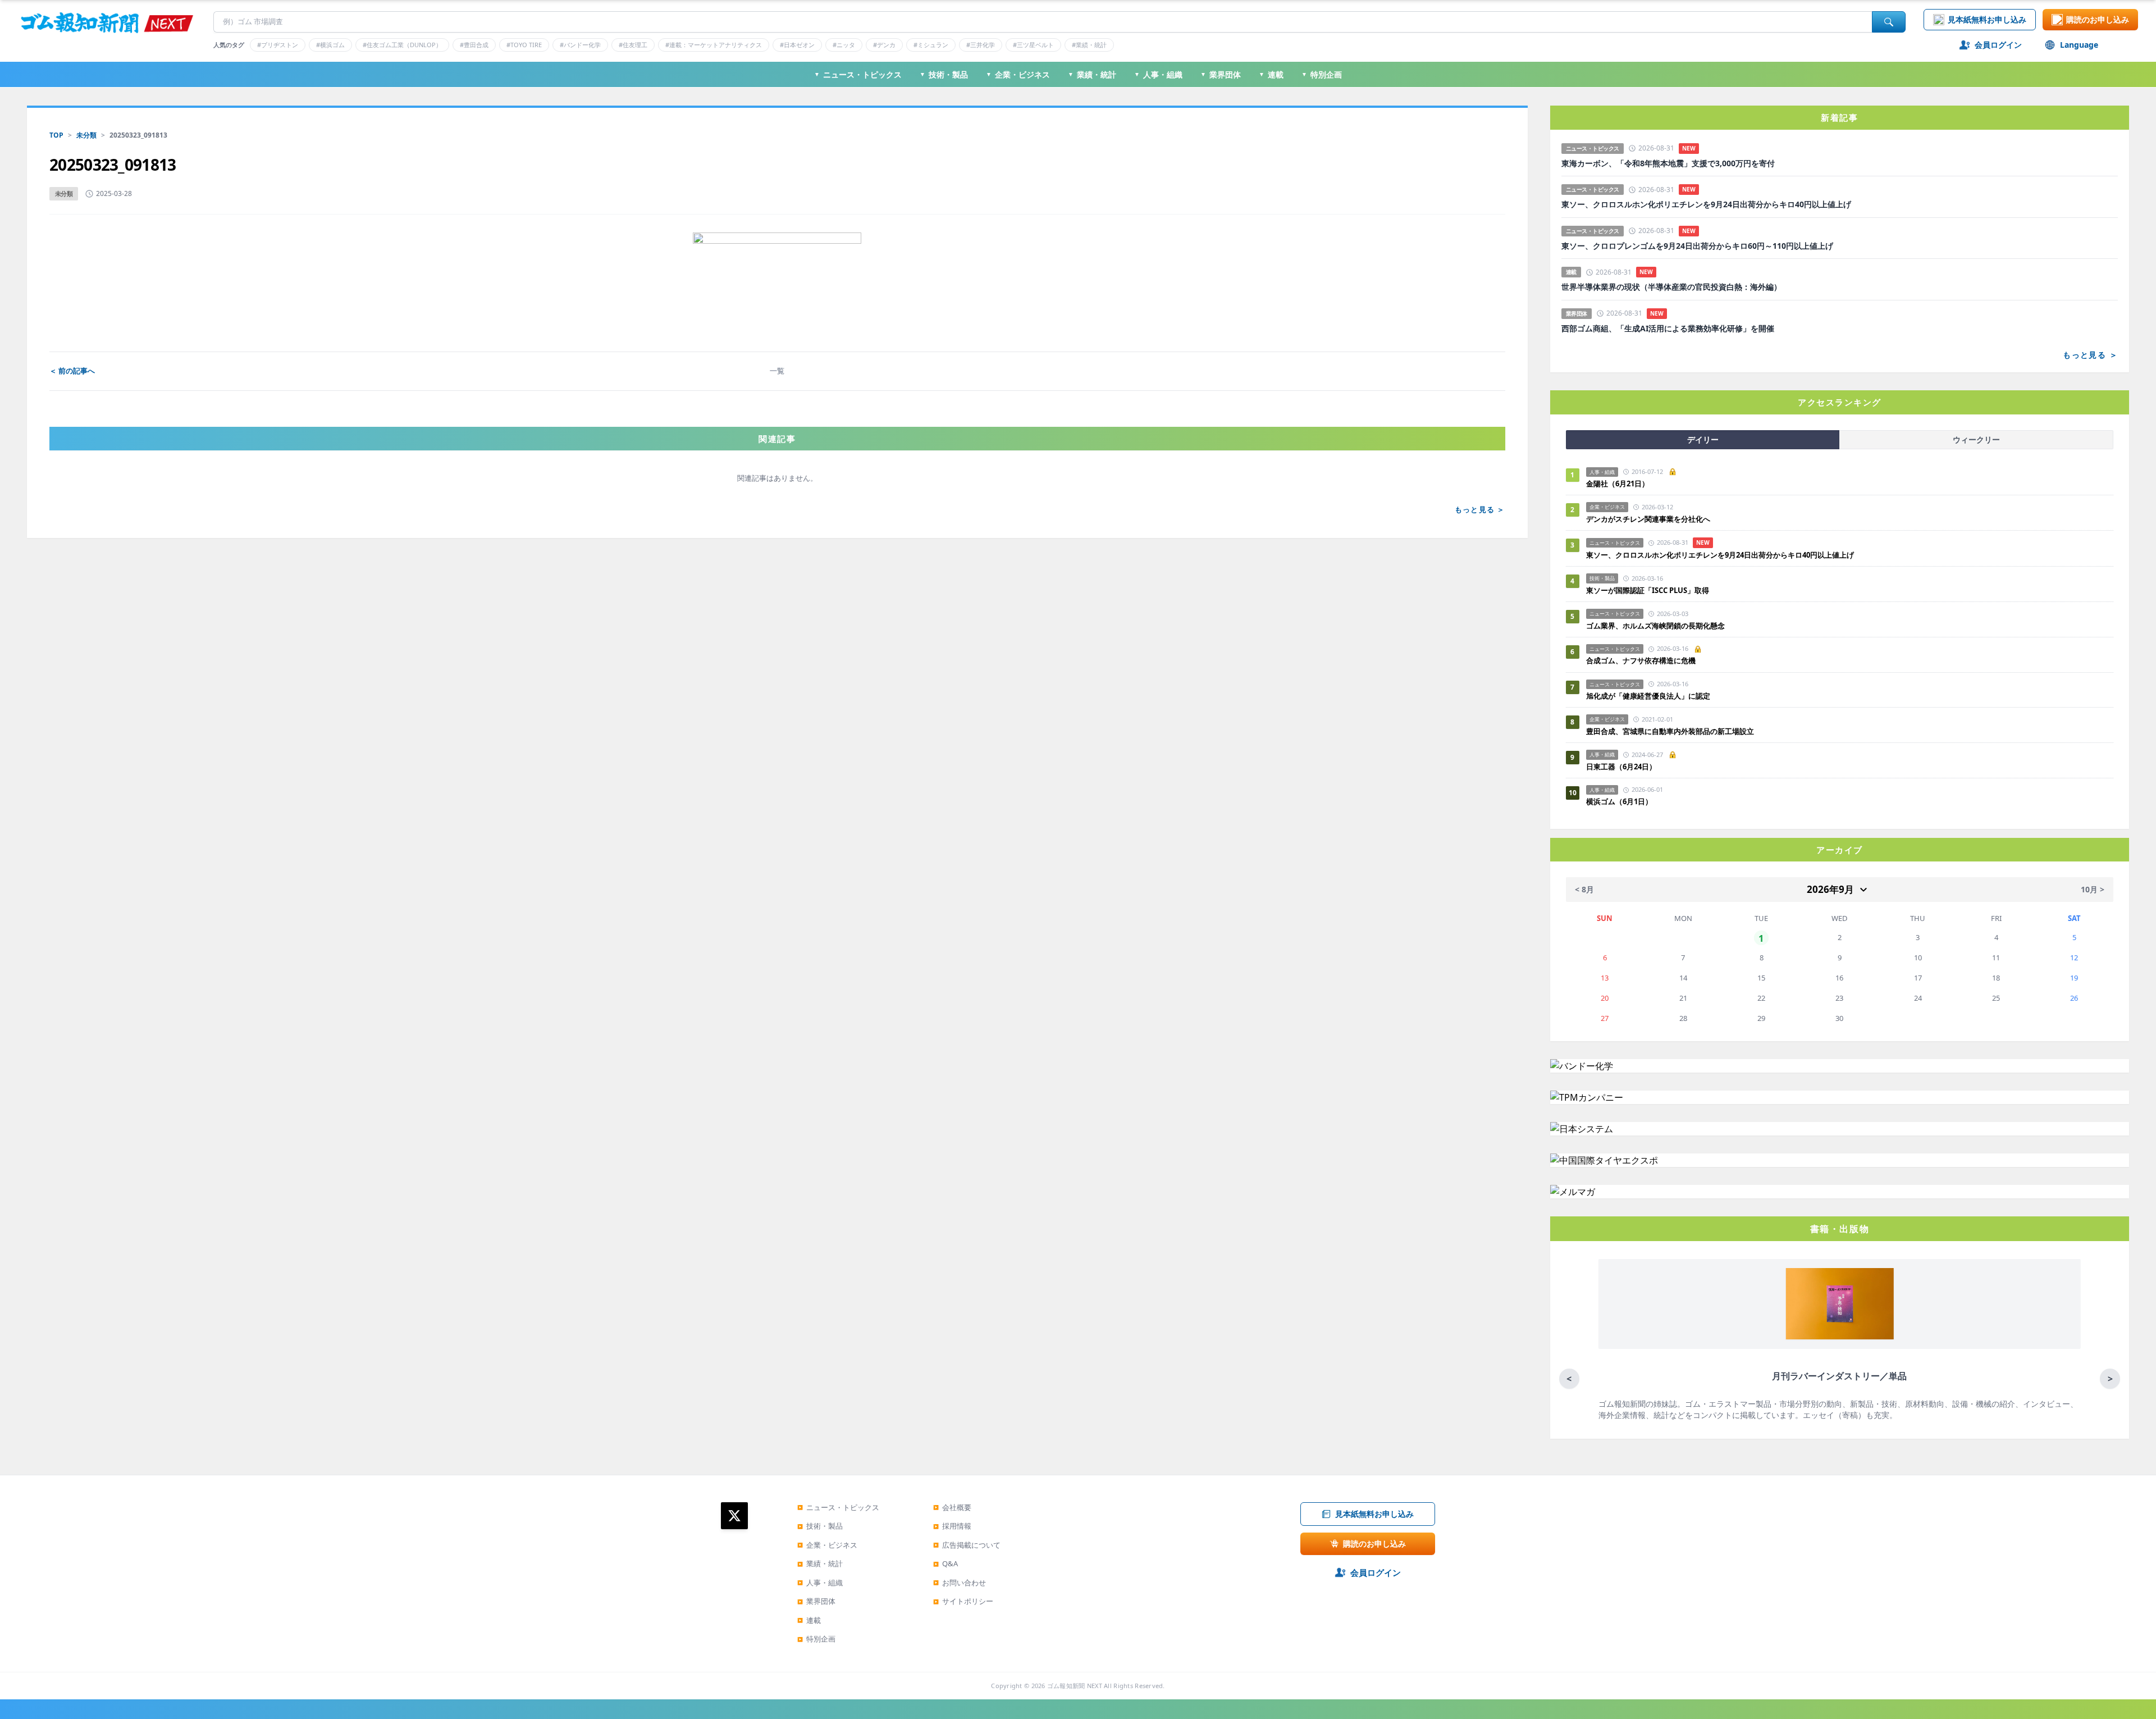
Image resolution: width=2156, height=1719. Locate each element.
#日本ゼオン (797, 45)
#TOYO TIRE (524, 45)
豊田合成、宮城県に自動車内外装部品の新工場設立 (1670, 731)
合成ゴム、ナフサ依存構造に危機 (1641, 660)
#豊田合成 (474, 45)
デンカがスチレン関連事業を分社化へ (1648, 519)
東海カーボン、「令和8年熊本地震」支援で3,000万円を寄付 (1668, 163)
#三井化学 (981, 45)
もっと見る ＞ (1480, 509)
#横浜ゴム (330, 45)
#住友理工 (633, 45)
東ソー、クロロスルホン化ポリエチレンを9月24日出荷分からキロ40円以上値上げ (1706, 204)
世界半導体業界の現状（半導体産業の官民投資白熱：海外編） (1671, 287)
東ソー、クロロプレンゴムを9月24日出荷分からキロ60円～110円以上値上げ (1697, 246)
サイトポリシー (963, 1601)
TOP (56, 135)
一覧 (777, 371)
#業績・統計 (1089, 45)
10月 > (2093, 889)
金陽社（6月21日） (1618, 484)
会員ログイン (1998, 45)
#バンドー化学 (580, 45)
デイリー (1703, 439)
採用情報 (952, 1526)
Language (2079, 45)
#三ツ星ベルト (1033, 45)
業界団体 (1221, 74)
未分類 (86, 135)
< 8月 (1584, 889)
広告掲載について (967, 1545)
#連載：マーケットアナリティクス (714, 45)
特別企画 (1322, 74)
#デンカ (884, 45)
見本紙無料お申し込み (1987, 19)
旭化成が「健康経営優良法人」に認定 (1648, 696)
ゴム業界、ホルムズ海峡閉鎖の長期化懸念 (1659, 626)
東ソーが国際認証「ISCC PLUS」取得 (1648, 590)
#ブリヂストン (278, 45)
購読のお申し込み (2098, 19)
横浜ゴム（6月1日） (1619, 801)
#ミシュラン (931, 45)
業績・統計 (1092, 74)
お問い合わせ (960, 1583)
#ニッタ (844, 45)
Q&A (945, 1563)
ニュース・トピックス (858, 74)
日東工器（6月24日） (1621, 767)
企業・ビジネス (1018, 74)
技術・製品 (944, 74)
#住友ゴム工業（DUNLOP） (402, 45)
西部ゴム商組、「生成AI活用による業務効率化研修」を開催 (1668, 329)
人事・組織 (1158, 74)
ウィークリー (1976, 439)
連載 (1271, 74)
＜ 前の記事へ (72, 371)
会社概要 (952, 1507)
